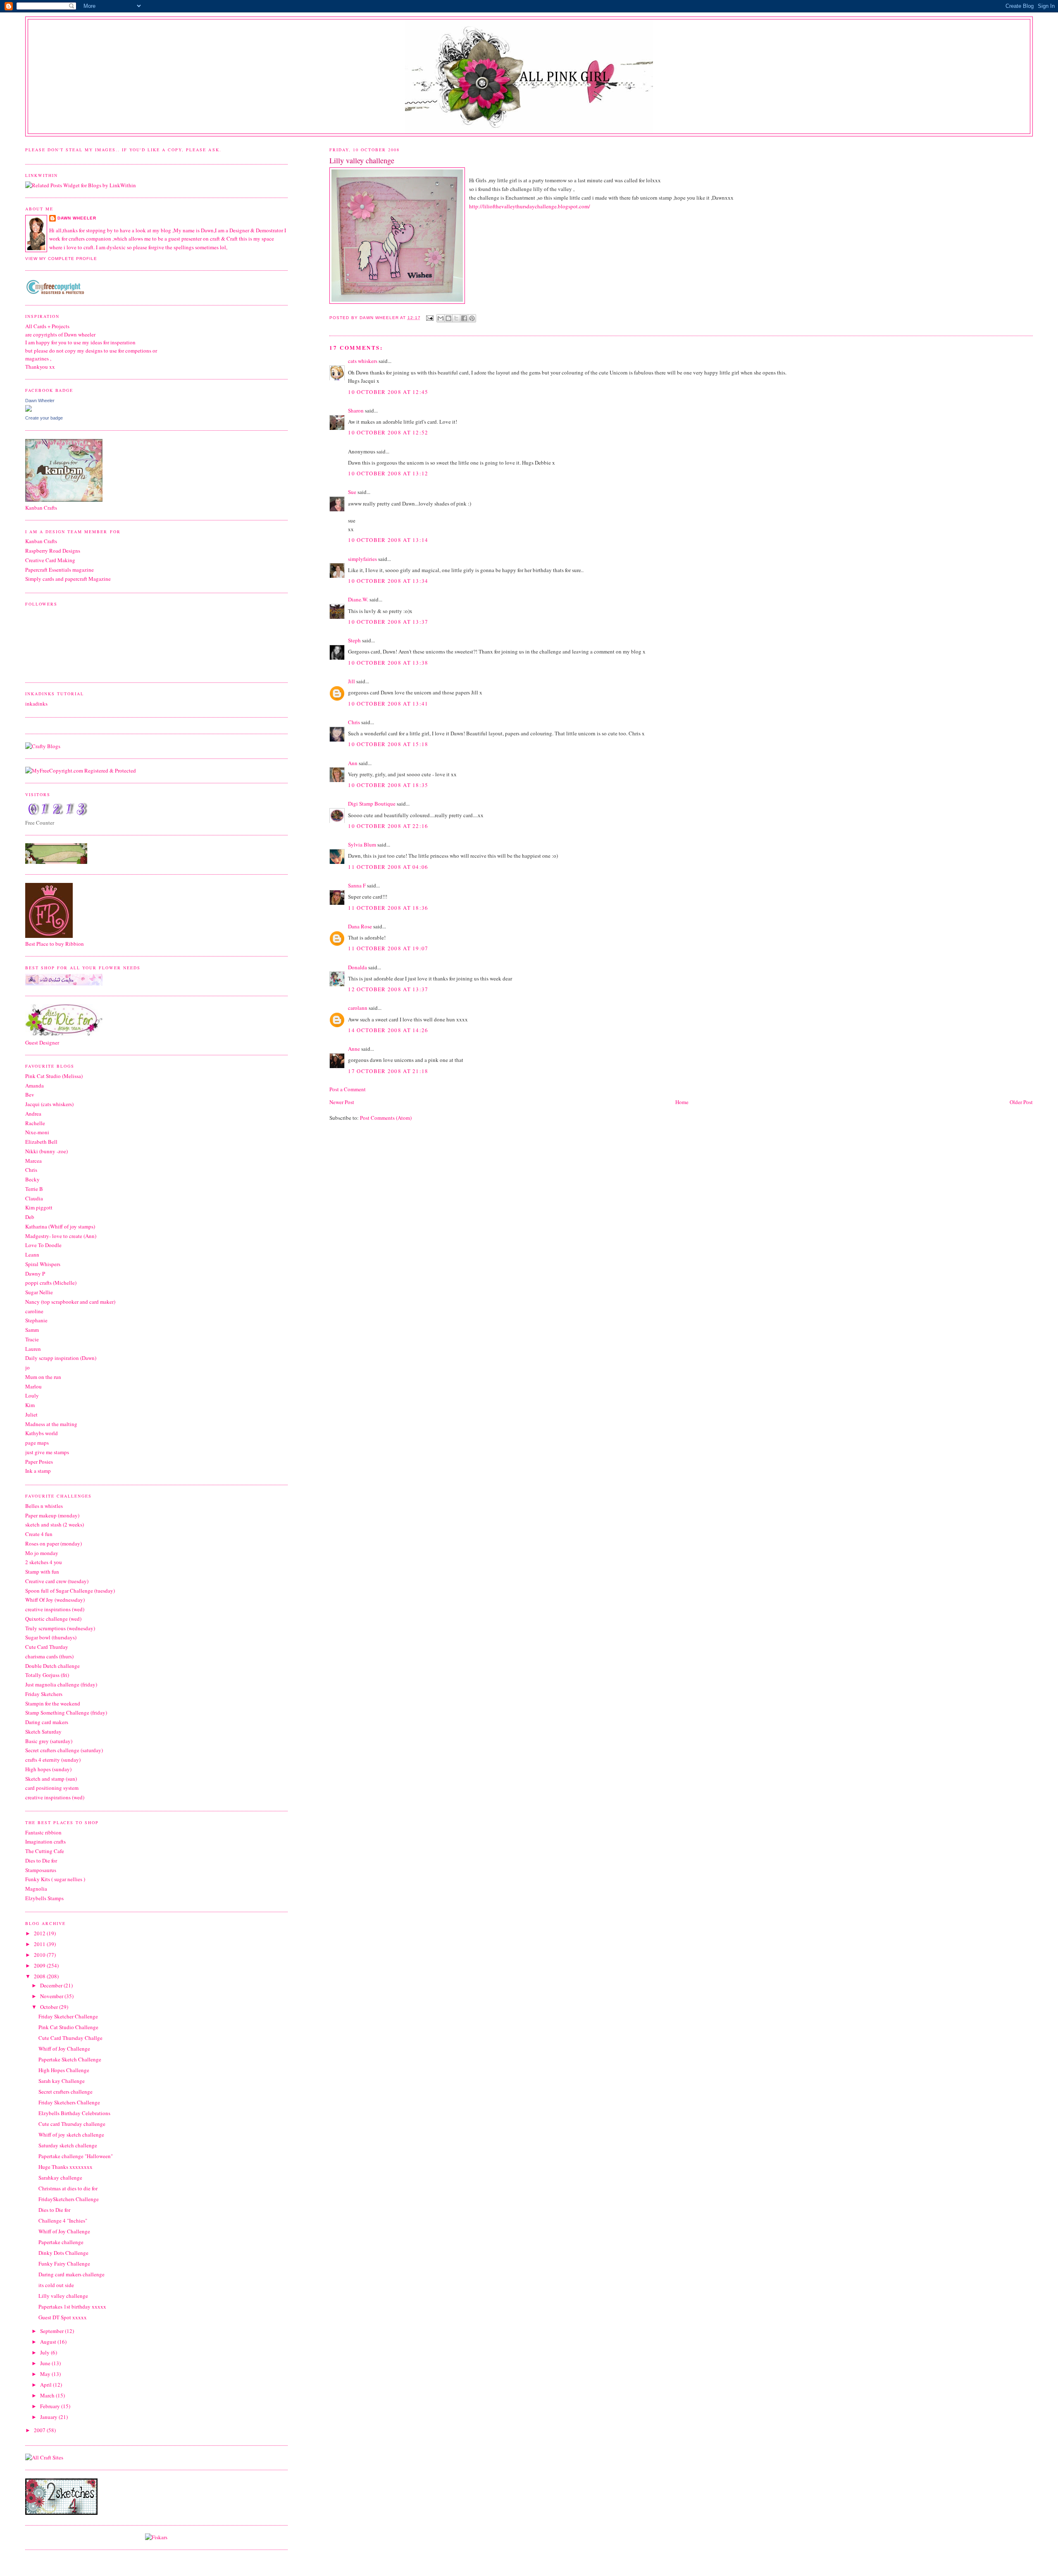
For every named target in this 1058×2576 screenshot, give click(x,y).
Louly (32, 1395)
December (52, 1985)
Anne (354, 1049)
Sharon (356, 410)
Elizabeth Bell (41, 1142)
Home (682, 1102)
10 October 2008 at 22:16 (388, 826)
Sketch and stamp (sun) (51, 1779)
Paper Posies (39, 1462)
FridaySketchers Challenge (69, 2199)
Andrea (33, 1114)
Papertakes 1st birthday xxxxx (72, 2306)
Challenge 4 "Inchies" (63, 2221)
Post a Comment (348, 1089)
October (50, 2007)
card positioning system (52, 1788)
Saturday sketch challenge (68, 2145)
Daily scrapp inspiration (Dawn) (61, 1358)
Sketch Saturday (43, 1732)
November (52, 1996)
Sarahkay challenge (60, 2178)
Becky (32, 1179)
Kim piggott (39, 1207)
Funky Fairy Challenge (64, 2264)
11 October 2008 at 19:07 (388, 948)
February (51, 2406)
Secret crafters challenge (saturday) (64, 1750)
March (48, 2395)
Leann (32, 1255)
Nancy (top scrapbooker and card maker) (70, 1302)
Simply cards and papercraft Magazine (68, 579)
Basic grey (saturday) (49, 1741)
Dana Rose (360, 926)
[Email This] (441, 318)
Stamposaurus (41, 1870)
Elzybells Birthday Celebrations (74, 2113)
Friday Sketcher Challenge (68, 2016)
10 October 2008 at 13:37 (388, 622)
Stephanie (36, 1320)
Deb (30, 1217)
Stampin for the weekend (53, 1703)
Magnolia (36, 1889)
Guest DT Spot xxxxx (63, 2317)
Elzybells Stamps (44, 1898)
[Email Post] (430, 318)
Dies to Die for (41, 1860)
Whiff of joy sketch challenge (71, 2135)
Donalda (357, 967)
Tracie (32, 1339)
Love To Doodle (43, 1245)
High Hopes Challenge (64, 2070)
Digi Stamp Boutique (372, 804)
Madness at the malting (51, 1424)
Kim (30, 1405)
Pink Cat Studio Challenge (68, 2027)
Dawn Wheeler (380, 318)
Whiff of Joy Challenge (64, 2049)
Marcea (33, 1161)
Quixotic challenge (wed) (53, 1619)
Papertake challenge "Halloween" (76, 2156)
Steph (354, 640)
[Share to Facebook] (464, 318)
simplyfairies (362, 559)
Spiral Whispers (43, 1264)
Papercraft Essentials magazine (60, 570)
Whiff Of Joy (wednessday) (55, 1600)
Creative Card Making (50, 560)
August (49, 2342)
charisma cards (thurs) (49, 1656)
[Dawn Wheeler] (29, 410)
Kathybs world (42, 1433)
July (45, 2352)
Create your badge (44, 418)
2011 (40, 1944)
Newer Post (342, 1102)
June (46, 2363)
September (52, 2331)
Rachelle (35, 1123)
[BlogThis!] (448, 318)
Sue (352, 492)
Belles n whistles (44, 1506)
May (46, 2374)
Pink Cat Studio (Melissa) (54, 1076)
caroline (34, 1311)
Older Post (1021, 1102)
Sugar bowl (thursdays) (51, 1637)
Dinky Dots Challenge (63, 2253)
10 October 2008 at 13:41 (388, 704)
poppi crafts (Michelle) (51, 1283)
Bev (30, 1095)
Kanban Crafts (41, 541)
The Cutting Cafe (45, 1851)
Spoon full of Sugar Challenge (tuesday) (70, 1591)
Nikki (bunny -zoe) (46, 1151)
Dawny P (35, 1274)
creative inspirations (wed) (55, 1609)
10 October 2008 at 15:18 (388, 744)
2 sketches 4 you (44, 1562)
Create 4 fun (39, 1534)
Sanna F (357, 885)
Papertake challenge (61, 2242)
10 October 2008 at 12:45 (388, 392)
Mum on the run (43, 1377)
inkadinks (36, 704)
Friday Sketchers (44, 1694)
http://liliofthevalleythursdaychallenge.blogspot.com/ (530, 206)
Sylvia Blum (362, 844)
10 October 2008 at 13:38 (388, 663)
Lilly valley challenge (63, 2296)
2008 (40, 1976)
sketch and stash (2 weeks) (55, 1524)
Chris (354, 722)
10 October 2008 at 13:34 (388, 581)
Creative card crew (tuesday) (57, 1581)
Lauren (33, 1349)
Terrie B (34, 1189)
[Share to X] (456, 318)
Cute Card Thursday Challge (70, 2038)
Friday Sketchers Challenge (69, 2102)
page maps (37, 1443)
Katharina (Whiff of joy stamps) (60, 1226)
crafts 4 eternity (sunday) (53, 1760)
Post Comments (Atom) (386, 1118)
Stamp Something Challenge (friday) (66, 1713)
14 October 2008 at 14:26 (388, 1030)
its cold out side (56, 2285)
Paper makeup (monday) (52, 1515)
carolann (358, 1008)
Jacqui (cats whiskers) (49, 1104)
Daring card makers (47, 1722)
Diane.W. (358, 599)
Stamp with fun (42, 1572)
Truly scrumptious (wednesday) (60, 1628)
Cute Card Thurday (47, 1647)
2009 (40, 1965)
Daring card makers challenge (71, 2274)
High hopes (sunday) (48, 1769)
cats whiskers (363, 361)
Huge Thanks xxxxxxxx (66, 2167)
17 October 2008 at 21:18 (388, 1071)
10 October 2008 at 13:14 (388, 540)
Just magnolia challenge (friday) (61, 1684)
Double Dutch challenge (52, 1666)
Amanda (35, 1085)
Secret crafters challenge (66, 2092)
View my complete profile (61, 259)
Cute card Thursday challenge (72, 2124)
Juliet (31, 1414)
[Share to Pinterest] (472, 318)
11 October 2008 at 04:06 (388, 867)
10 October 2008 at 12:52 (388, 432)
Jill (351, 681)
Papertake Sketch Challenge (70, 2059)
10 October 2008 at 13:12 (388, 473)
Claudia (34, 1198)
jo (27, 1367)
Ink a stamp (38, 1471)
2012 (40, 1933)
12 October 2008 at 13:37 (388, 989)
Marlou (33, 1386)
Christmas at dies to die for (68, 2188)
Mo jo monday (42, 1553)
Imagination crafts (45, 1841)
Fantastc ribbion (43, 1832)
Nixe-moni (37, 1132)
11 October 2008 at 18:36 (388, 908)
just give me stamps (47, 1452)
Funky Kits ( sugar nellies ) (55, 1879)
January (49, 2417)
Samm (32, 1330)
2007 (40, 2430)
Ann (353, 763)
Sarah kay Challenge (62, 2081)
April (46, 2385)
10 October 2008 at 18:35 (388, 785)
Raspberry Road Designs (53, 551)
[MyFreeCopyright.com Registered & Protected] (81, 770)
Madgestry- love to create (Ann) (61, 1236)
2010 (40, 1955)
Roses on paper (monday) (54, 1543)
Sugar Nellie (39, 1292)
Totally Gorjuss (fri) (47, 1675)
